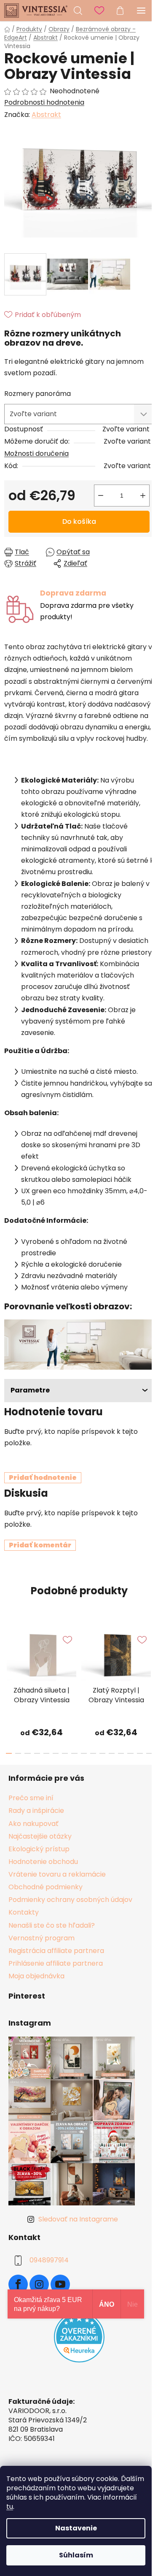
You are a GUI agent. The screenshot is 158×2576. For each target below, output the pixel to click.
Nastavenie (76, 2528)
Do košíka (79, 521)
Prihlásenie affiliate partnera (56, 1963)
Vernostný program (42, 1938)
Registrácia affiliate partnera (56, 1951)
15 (149, 1753)
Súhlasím (76, 2555)
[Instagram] (39, 2284)
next (149, 1652)
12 (121, 1753)
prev (9, 1652)
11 (112, 1753)
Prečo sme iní (31, 1798)
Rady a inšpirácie (36, 1811)
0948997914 (49, 2260)
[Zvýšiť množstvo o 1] (143, 496)
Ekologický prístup (39, 1849)
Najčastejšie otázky (40, 1836)
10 (102, 1753)
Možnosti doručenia (36, 454)
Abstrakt (46, 115)
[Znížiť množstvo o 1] (101, 496)
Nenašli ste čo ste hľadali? (52, 1925)
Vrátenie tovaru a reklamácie (57, 1874)
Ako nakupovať (33, 1824)
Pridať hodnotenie (43, 1478)
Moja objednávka (36, 1976)
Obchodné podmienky (46, 1887)
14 (140, 1753)
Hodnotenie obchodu (43, 1862)
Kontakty (24, 1912)
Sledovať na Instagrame (78, 2219)
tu (10, 2507)
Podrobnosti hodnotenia (44, 103)
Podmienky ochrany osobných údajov (70, 1900)
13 (130, 1753)
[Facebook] (18, 2284)
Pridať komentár (40, 1545)
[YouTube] (60, 2284)
